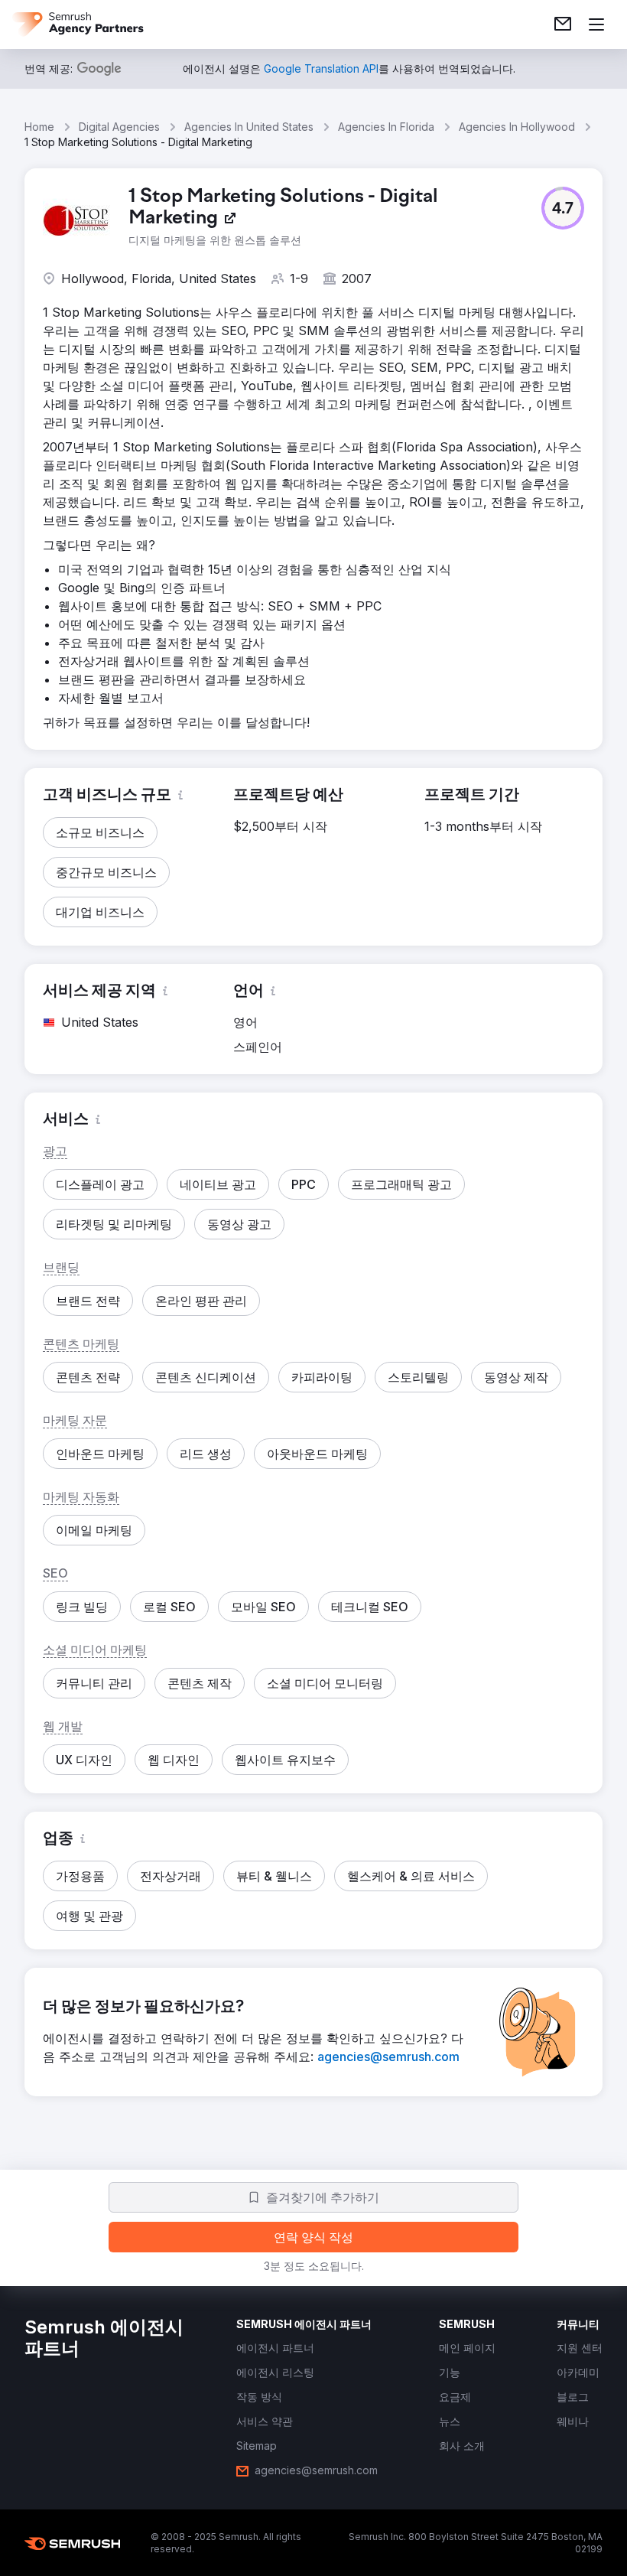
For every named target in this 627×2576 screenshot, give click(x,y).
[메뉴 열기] (596, 24)
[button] (563, 208)
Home (39, 127)
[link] (563, 24)
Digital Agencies (119, 127)
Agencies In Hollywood (517, 127)
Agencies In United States (249, 127)
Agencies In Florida (386, 127)
